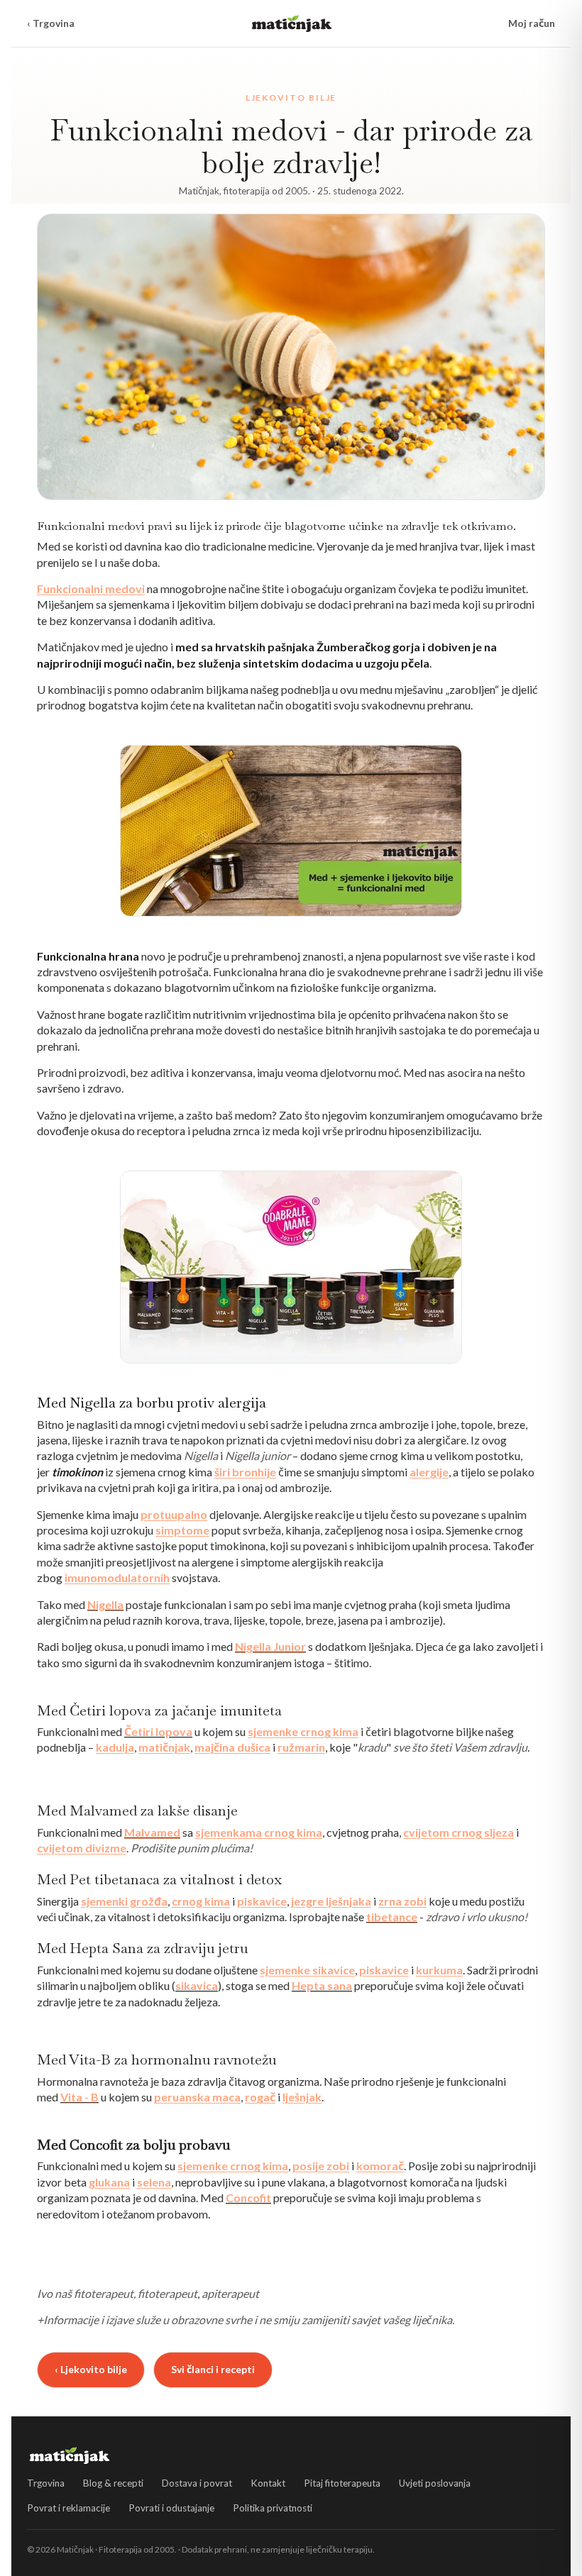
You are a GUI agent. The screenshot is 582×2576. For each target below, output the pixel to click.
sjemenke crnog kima (303, 1731)
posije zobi (321, 2166)
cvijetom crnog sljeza (459, 1832)
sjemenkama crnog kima (259, 1832)
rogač (260, 2097)
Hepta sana (322, 1985)
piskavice (262, 1901)
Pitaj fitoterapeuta (342, 2483)
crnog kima (201, 1901)
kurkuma (439, 1970)
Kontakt (268, 2483)
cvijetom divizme (82, 1848)
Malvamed (152, 1832)
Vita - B (79, 2097)
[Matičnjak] (292, 23)
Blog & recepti (113, 2483)
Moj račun (532, 23)
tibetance (392, 1917)
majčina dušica (232, 1747)
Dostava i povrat (197, 2483)
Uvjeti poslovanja (435, 2483)
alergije (429, 1472)
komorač (380, 2166)
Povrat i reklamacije (68, 2508)
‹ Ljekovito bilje (91, 2369)
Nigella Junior (270, 1646)
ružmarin (301, 1747)
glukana (109, 2182)
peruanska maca (197, 2097)
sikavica (197, 1985)
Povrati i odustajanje (171, 2508)
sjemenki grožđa (124, 1901)
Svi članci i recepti (213, 2369)
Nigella (105, 1604)
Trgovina (46, 2483)
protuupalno (174, 1514)
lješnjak (302, 2097)
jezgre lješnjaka (331, 1901)
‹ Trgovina (51, 23)
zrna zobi (402, 1901)
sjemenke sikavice (307, 1970)
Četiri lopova (158, 1731)
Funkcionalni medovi (91, 588)
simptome (182, 1530)
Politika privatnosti (273, 2508)
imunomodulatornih (117, 1577)
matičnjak (164, 1747)
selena (154, 2182)
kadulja (115, 1747)
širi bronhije (245, 1472)
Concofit (248, 2198)
